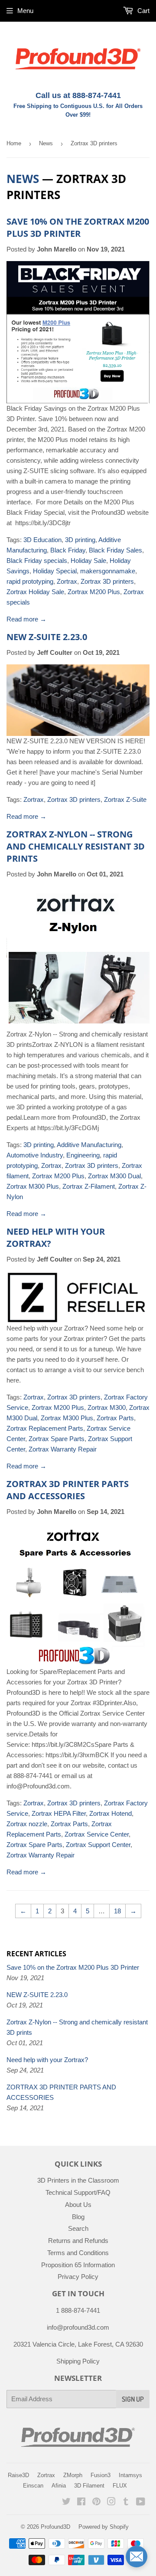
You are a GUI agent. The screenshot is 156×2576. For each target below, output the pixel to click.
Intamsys (130, 2475)
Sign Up (133, 2399)
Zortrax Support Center (98, 1845)
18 (117, 1911)
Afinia (59, 2486)
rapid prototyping (30, 581)
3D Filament (89, 2486)
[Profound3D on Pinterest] (96, 2502)
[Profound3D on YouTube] (141, 2502)
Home (14, 143)
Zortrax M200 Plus (94, 592)
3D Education (42, 540)
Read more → (26, 619)
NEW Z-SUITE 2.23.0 (47, 637)
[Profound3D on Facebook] (81, 2502)
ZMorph (73, 2475)
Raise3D (18, 2475)
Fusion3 (101, 2475)
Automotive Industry (35, 1155)
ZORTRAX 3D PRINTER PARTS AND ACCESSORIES (68, 1490)
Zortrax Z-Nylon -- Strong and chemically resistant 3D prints (76, 846)
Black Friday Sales (115, 550)
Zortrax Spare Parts (57, 1439)
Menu (25, 11)
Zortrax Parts (115, 1418)
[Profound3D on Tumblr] (126, 2502)
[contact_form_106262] (136, 2556)
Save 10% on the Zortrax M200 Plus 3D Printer (78, 227)
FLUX (120, 2486)
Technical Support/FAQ (78, 2192)
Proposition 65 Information (78, 2265)
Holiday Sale (88, 561)
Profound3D (55, 2527)
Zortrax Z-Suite (125, 799)
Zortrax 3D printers (107, 581)
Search (78, 2228)
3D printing (80, 540)
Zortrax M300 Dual (114, 1176)
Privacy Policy (78, 2277)
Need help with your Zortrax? (47, 2060)
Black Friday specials (37, 561)
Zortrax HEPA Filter (59, 1813)
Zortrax (67, 581)
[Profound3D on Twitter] (66, 2502)
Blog (78, 2217)
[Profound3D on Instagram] (111, 2502)
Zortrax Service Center (97, 1834)
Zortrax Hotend (110, 1813)
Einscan (33, 2486)
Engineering (83, 1155)
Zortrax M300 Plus (33, 1186)
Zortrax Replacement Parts (45, 1428)
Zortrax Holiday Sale (35, 592)
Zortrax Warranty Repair (63, 1449)
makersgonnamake (108, 571)
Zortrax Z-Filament (89, 1186)
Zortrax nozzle (27, 1824)
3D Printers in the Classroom (78, 2180)
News (46, 143)
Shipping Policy (78, 2361)
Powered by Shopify (104, 2527)
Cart (143, 11)
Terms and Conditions (78, 2253)
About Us (78, 2205)
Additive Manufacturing (89, 1145)
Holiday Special (55, 571)
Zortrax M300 (107, 1407)
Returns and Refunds (78, 2241)
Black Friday (68, 550)
